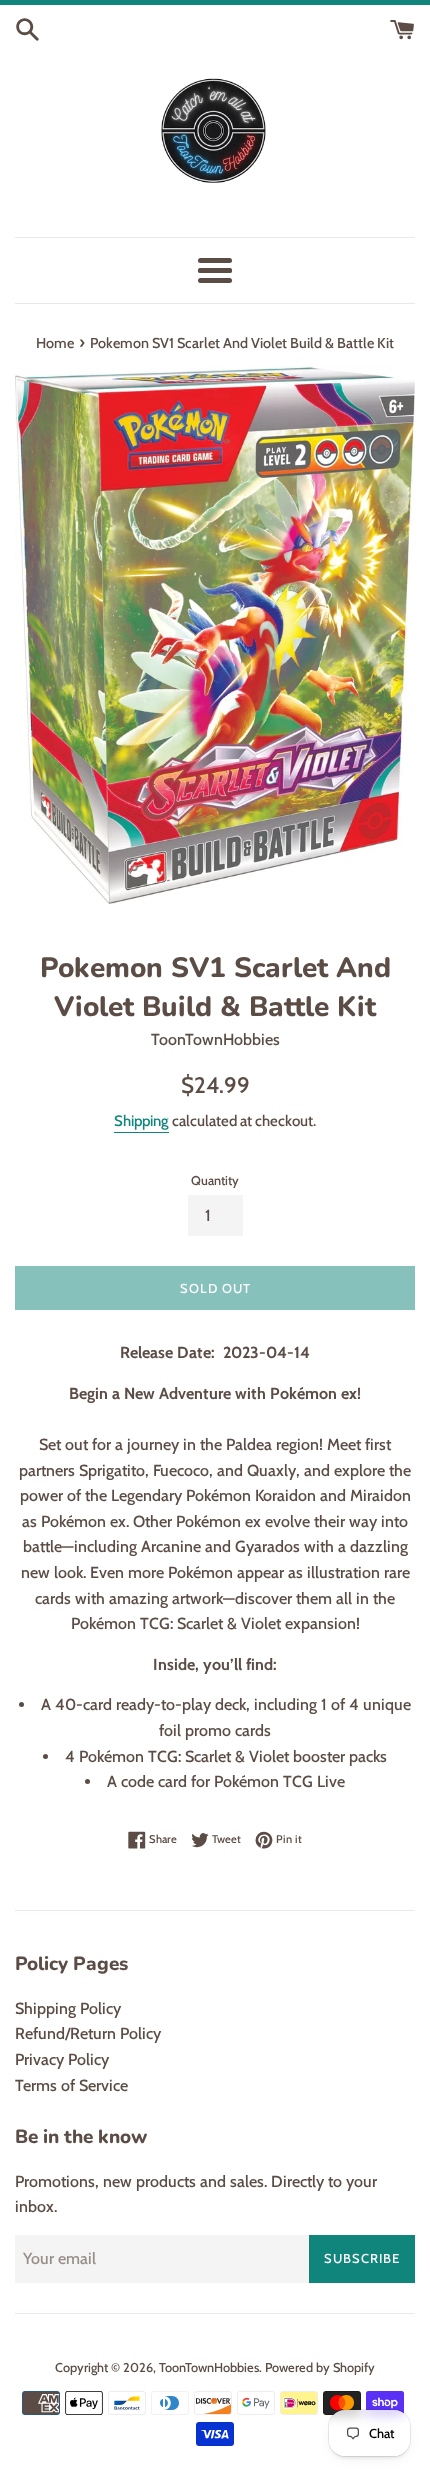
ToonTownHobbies (209, 2367)
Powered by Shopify (320, 2367)
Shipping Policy (68, 2008)
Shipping (141, 1121)
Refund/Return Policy (88, 2033)
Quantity (215, 1180)
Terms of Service (71, 2085)
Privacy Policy (62, 2059)
